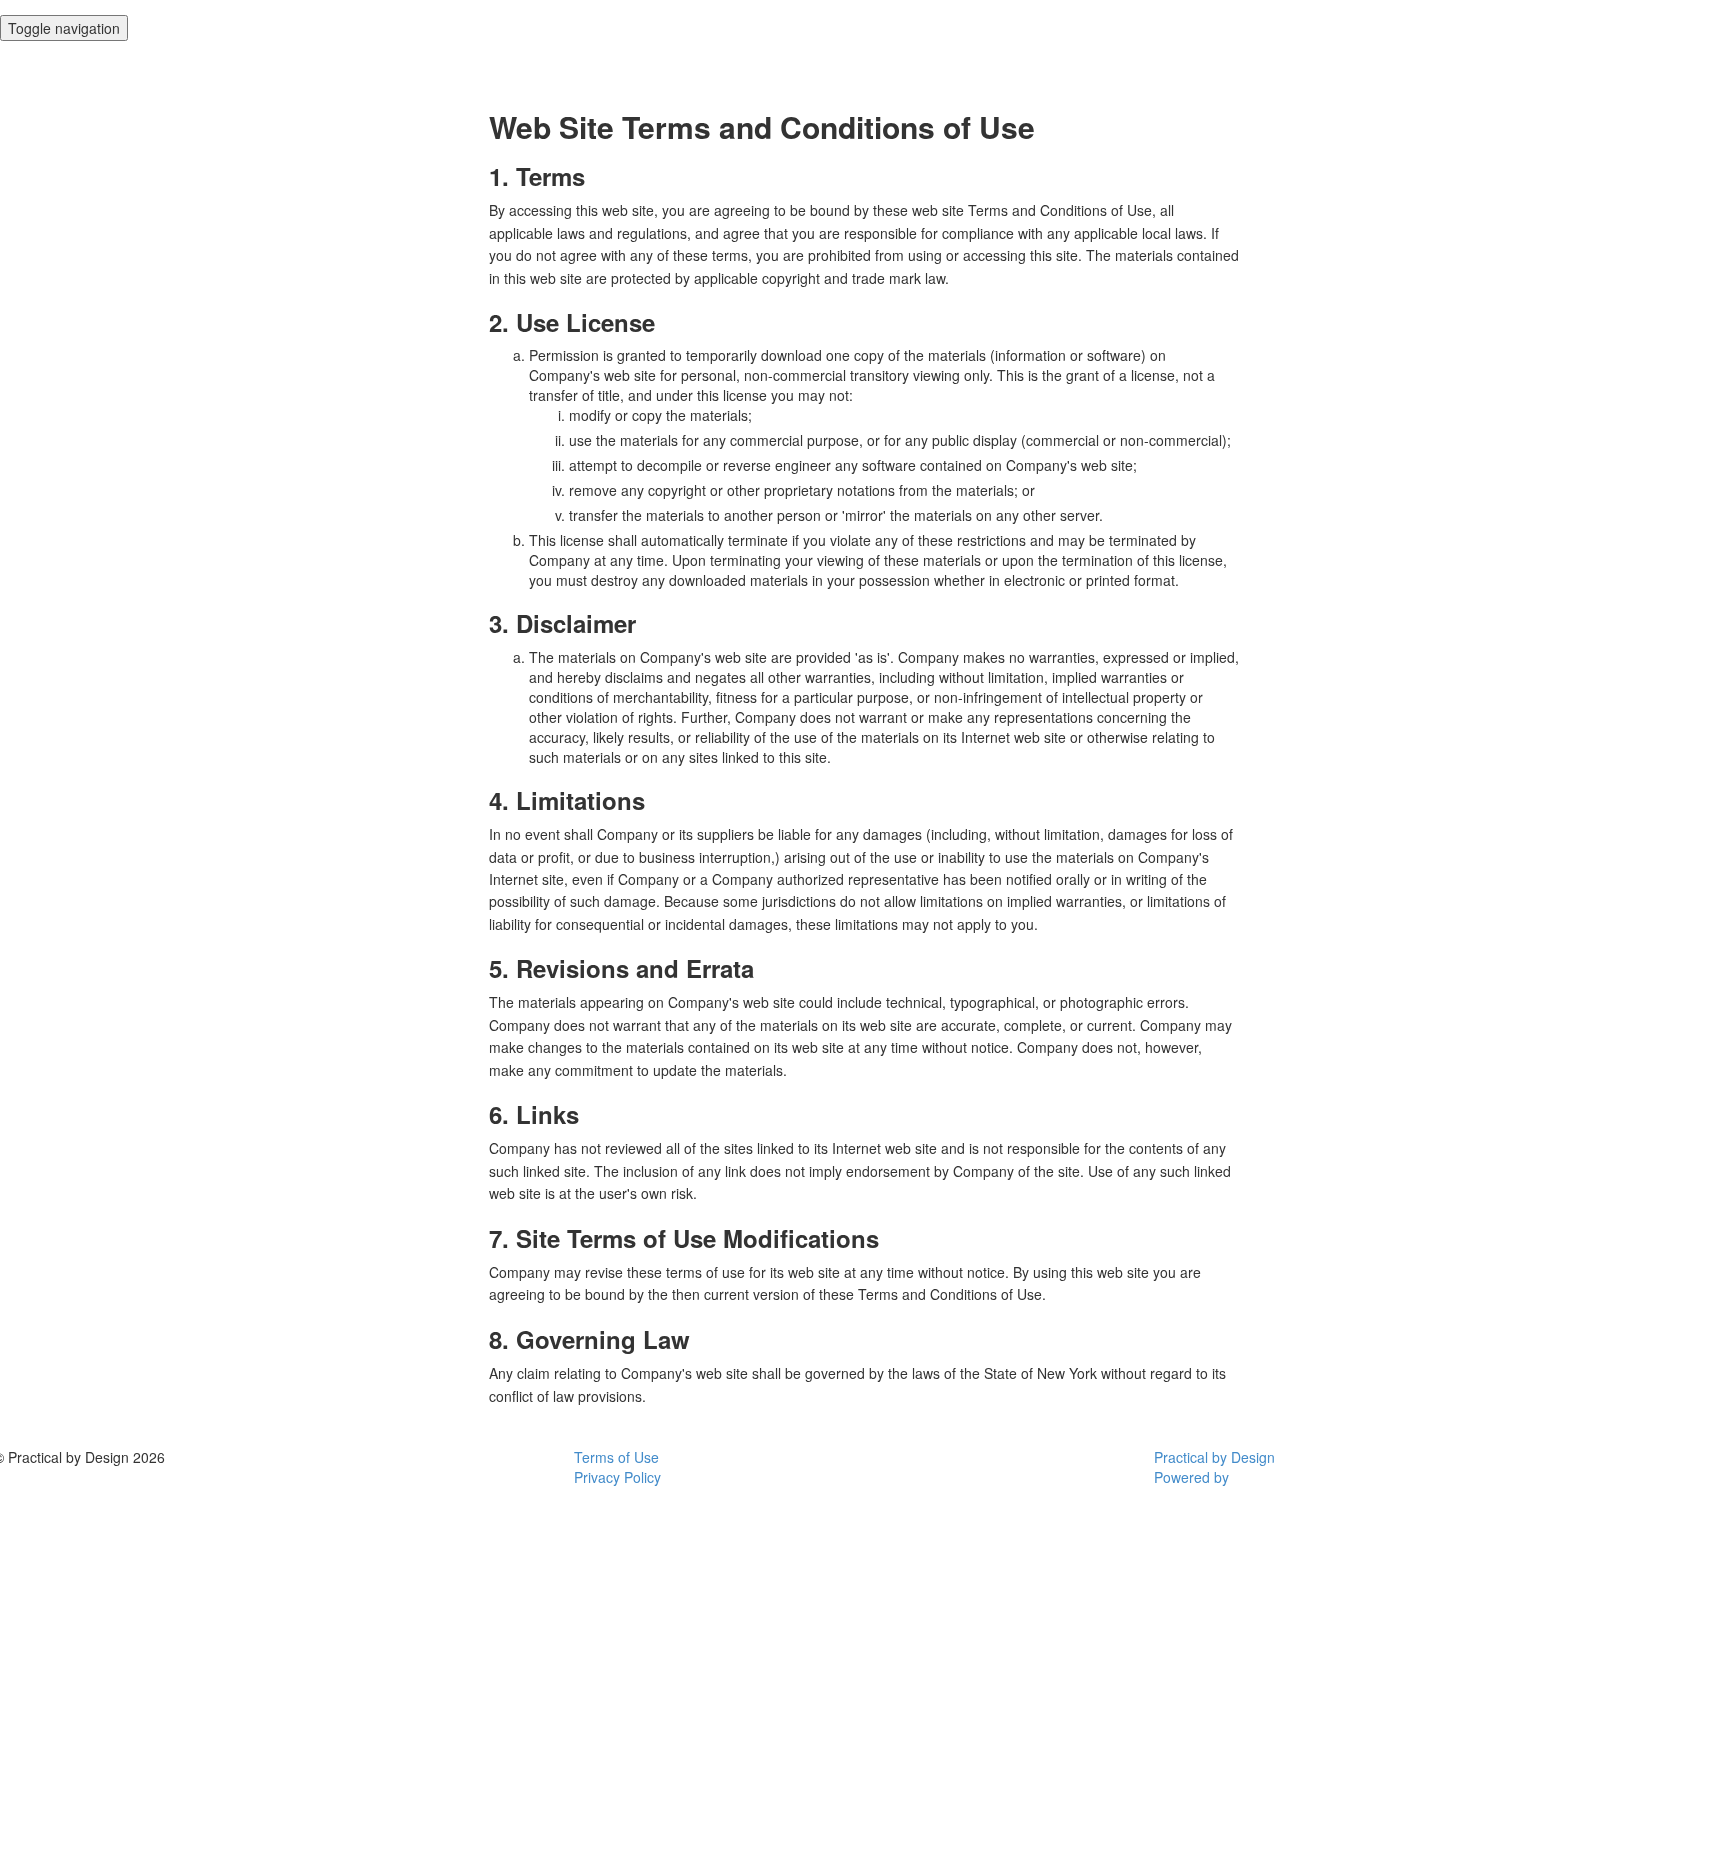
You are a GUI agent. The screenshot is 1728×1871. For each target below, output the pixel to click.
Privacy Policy (617, 1477)
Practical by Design (1214, 1457)
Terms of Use (616, 1457)
